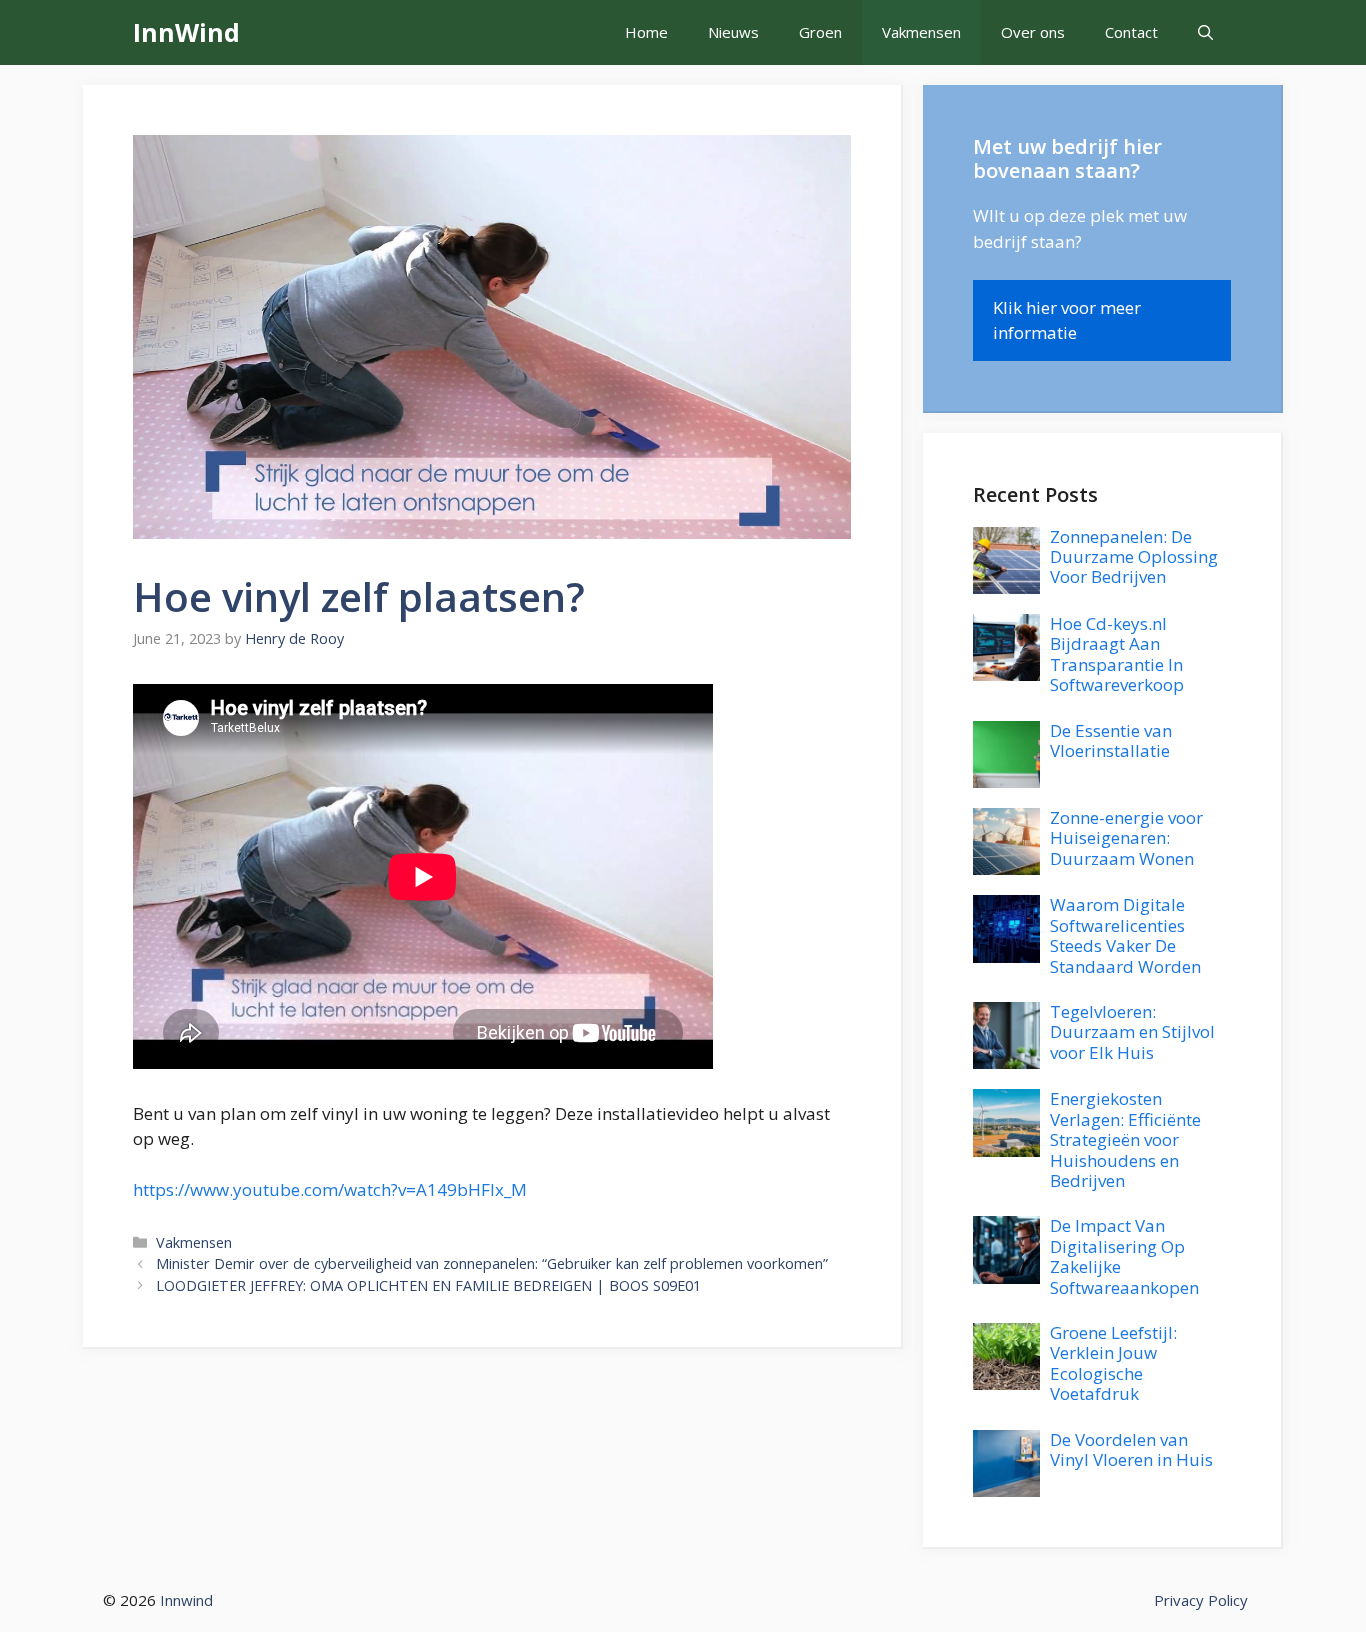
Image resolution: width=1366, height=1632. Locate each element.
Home (646, 32)
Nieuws (733, 32)
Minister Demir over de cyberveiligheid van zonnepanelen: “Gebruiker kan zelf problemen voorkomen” (492, 1263)
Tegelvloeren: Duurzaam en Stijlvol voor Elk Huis (1132, 1032)
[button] (1205, 32)
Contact (1131, 32)
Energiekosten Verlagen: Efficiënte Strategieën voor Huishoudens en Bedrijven (1125, 1139)
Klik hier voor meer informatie (1067, 320)
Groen (820, 32)
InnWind (186, 32)
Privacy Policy (1201, 1600)
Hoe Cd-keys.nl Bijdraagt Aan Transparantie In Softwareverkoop (1117, 654)
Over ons (1033, 32)
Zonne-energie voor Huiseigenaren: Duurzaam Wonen (1126, 838)
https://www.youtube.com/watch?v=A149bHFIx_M (330, 1189)
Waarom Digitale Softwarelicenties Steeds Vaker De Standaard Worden (1125, 935)
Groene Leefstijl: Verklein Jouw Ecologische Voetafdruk (1113, 1363)
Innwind (186, 1600)
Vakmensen (921, 32)
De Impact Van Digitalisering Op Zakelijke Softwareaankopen (1124, 1256)
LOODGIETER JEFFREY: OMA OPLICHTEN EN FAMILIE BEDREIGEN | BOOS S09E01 (428, 1285)
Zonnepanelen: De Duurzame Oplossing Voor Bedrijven (1134, 557)
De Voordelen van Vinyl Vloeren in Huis (1131, 1449)
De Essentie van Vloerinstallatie (1111, 740)
